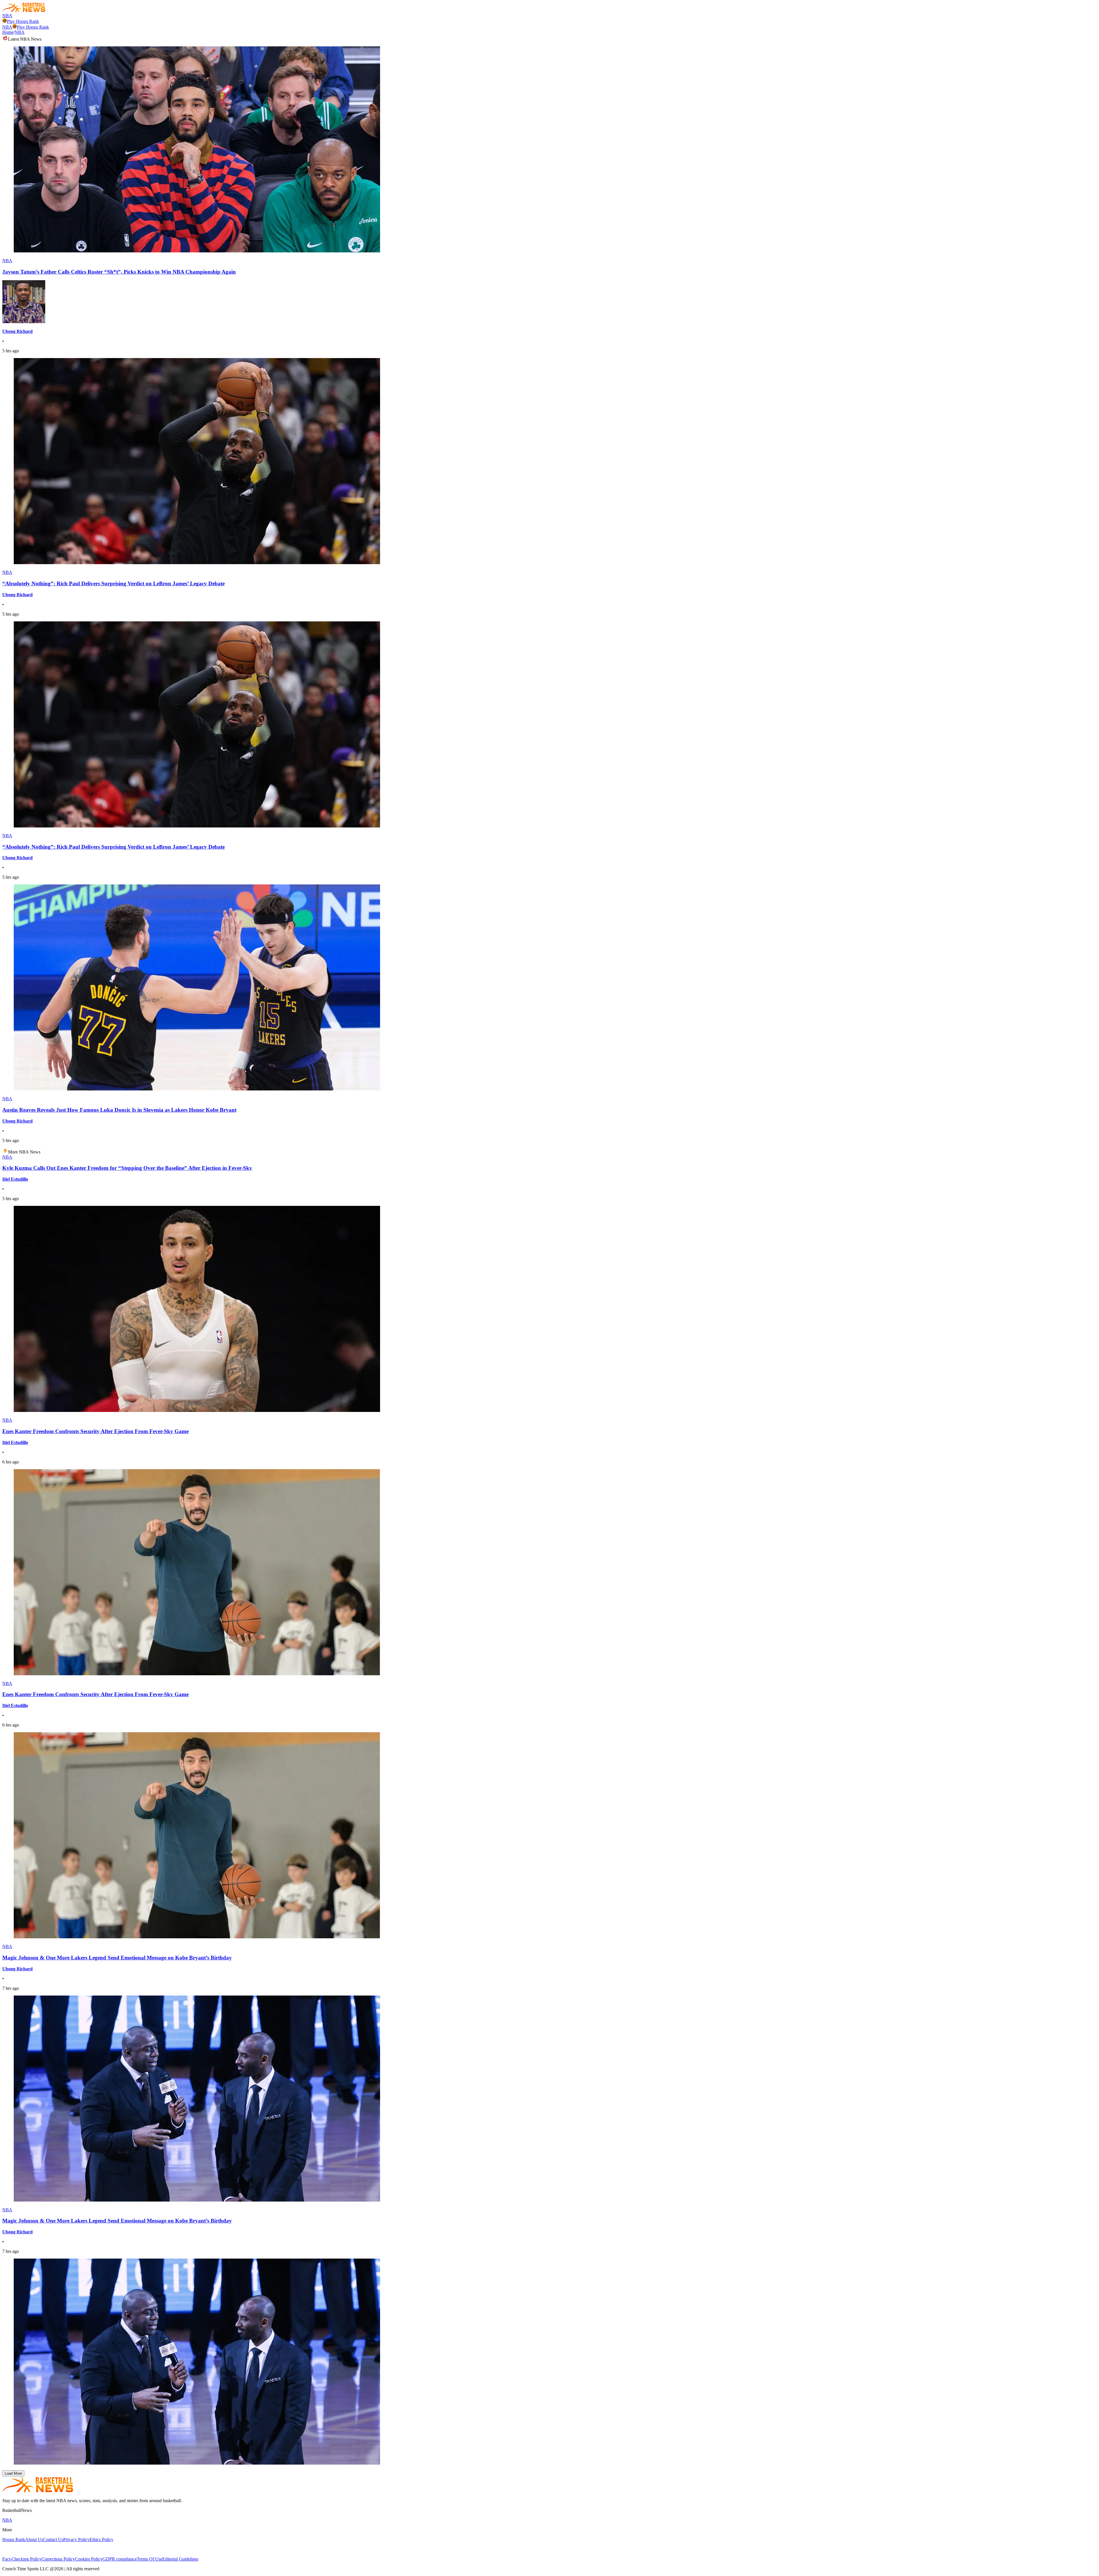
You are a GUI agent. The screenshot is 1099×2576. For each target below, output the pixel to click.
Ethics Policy (101, 2540)
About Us (34, 2540)
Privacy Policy (76, 2540)
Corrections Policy (58, 2559)
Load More (13, 2473)
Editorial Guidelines (180, 2559)
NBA (7, 16)
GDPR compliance (120, 2559)
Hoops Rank (14, 2540)
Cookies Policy (89, 2559)
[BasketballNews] (24, 10)
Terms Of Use (150, 2559)
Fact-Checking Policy (22, 2559)
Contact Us (53, 2540)
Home (8, 32)
